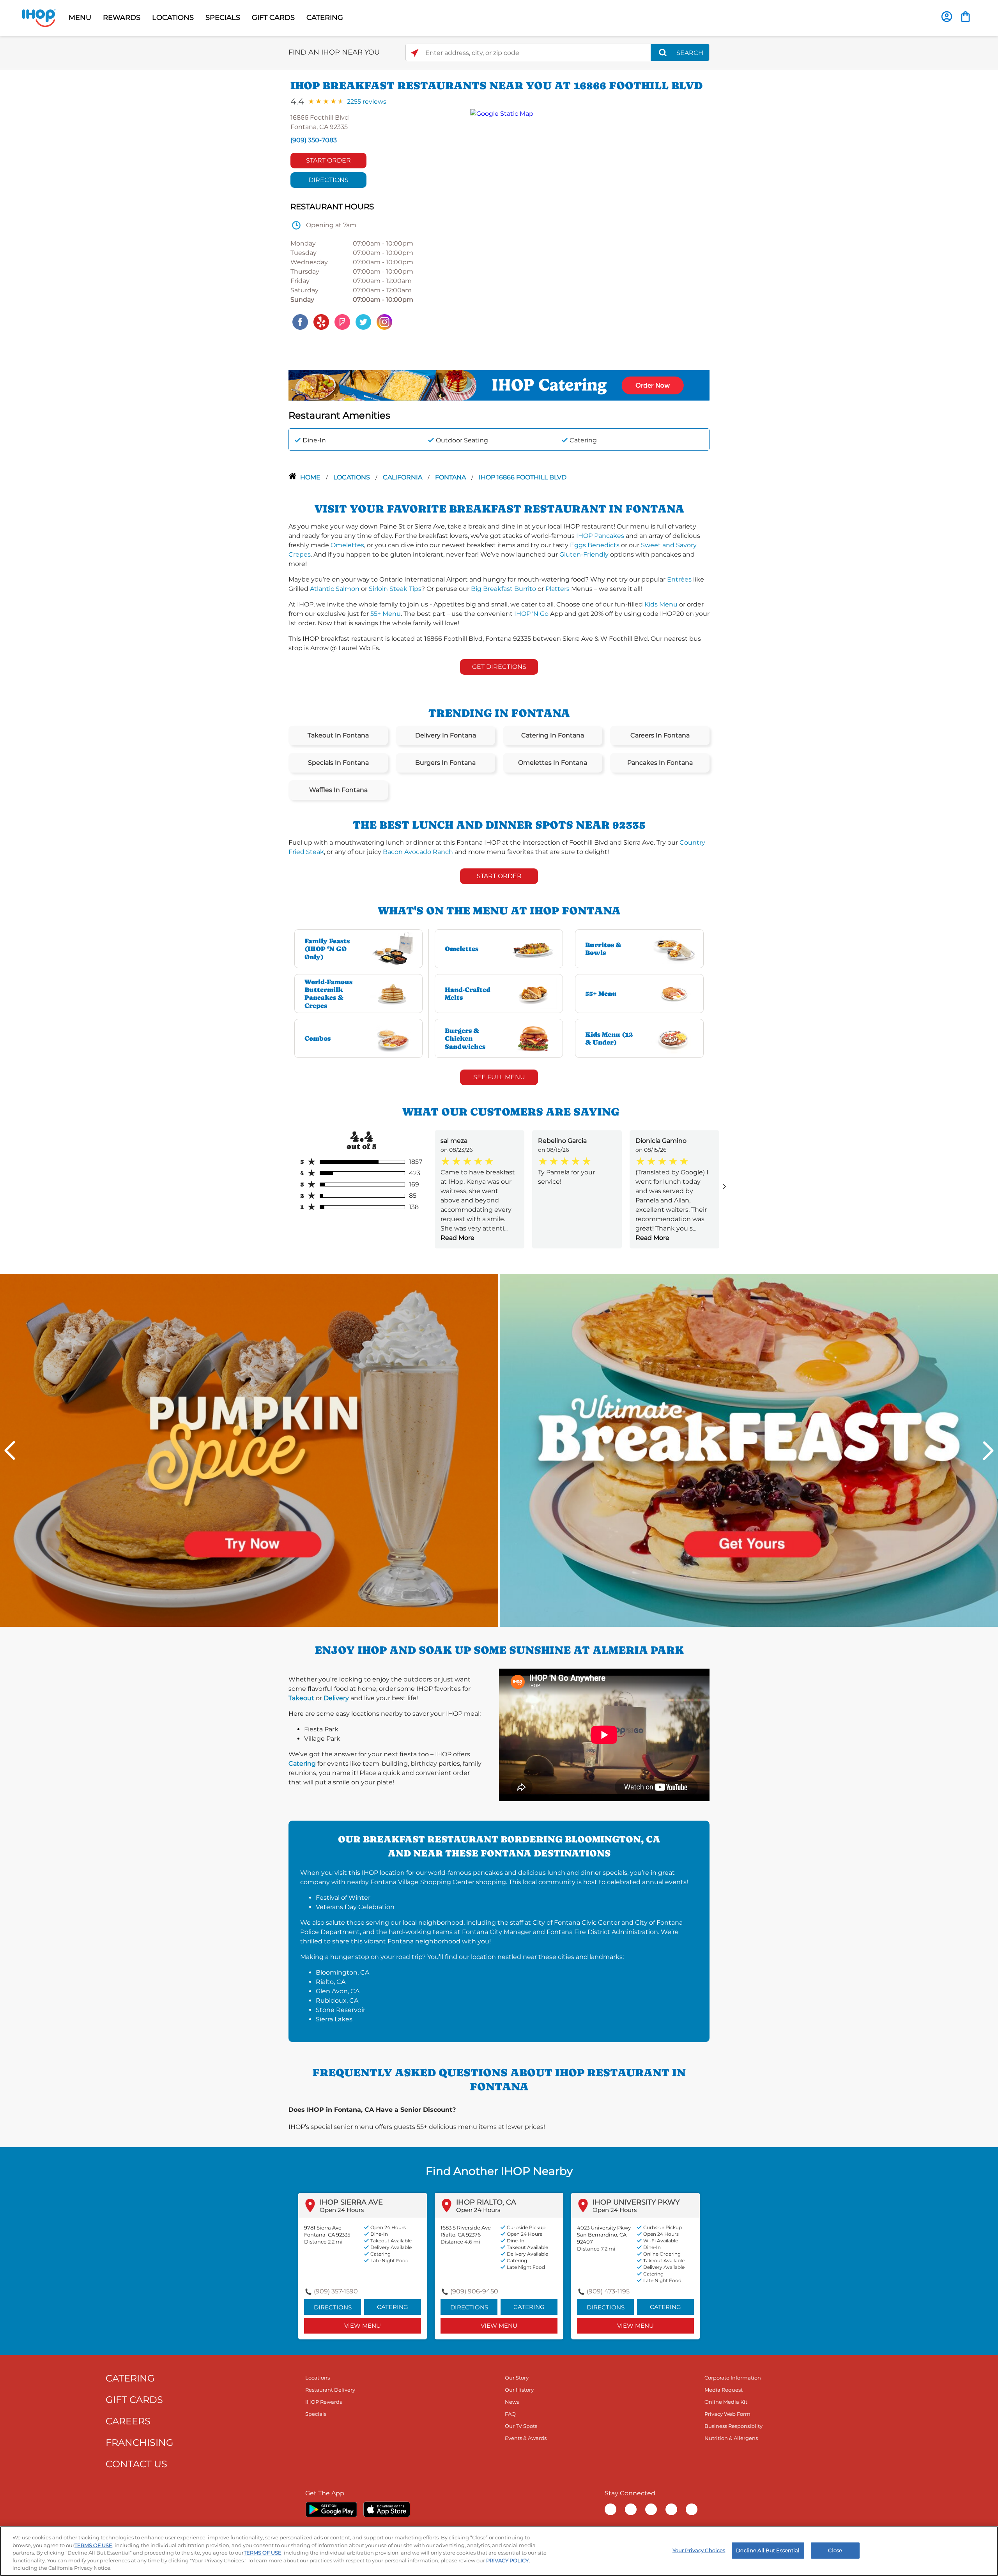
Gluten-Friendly (584, 554)
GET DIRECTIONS (499, 667)
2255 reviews (367, 102)
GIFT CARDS (273, 18)
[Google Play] (331, 2509)
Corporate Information (733, 2378)
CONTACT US (136, 2464)
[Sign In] (947, 17)
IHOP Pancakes (600, 536)
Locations (352, 477)
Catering (302, 1764)
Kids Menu (661, 604)
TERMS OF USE (93, 2545)
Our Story (517, 2378)
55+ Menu (386, 614)
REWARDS (122, 18)
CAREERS (128, 2421)
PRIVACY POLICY (507, 2560)
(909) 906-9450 (474, 2291)
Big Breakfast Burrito (503, 589)
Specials (316, 2414)
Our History (519, 2390)
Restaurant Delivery (330, 2390)
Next (988, 1451)
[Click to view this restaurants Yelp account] (321, 321)
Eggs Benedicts (595, 545)
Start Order (328, 160)
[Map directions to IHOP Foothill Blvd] (586, 220)
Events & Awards (526, 2438)
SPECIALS (223, 18)
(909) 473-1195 (608, 2291)
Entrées (679, 579)
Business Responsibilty (733, 2426)
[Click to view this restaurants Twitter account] (363, 321)
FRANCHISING (140, 2443)
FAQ (510, 2414)
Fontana (451, 477)
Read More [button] (457, 1238)
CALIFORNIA (403, 477)
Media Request (724, 2390)
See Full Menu (499, 1077)
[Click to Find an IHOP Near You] (415, 53)
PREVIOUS (10, 1451)
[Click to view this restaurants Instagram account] (384, 321)
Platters (557, 589)
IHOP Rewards (324, 2402)
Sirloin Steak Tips (395, 589)
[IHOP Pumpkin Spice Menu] (249, 1450)
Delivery (336, 1698)
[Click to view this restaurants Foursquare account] (342, 321)
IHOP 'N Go (531, 614)
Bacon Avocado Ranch (418, 852)
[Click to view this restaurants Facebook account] (300, 321)
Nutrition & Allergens (731, 2438)
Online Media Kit (726, 2402)
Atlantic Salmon (335, 589)
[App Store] (387, 2509)
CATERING (325, 18)
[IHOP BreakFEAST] (749, 1450)
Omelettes (347, 545)
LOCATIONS (173, 18)
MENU (80, 18)
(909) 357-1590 (336, 2291)
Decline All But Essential (768, 2550)
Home (311, 477)
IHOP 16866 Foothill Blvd (523, 477)
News (512, 2402)
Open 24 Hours (342, 2210)
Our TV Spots (521, 2426)
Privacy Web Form (727, 2414)
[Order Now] (965, 17)
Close (835, 2550)
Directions (328, 180)
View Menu (363, 2326)
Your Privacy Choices (699, 2550)
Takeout (301, 1698)
